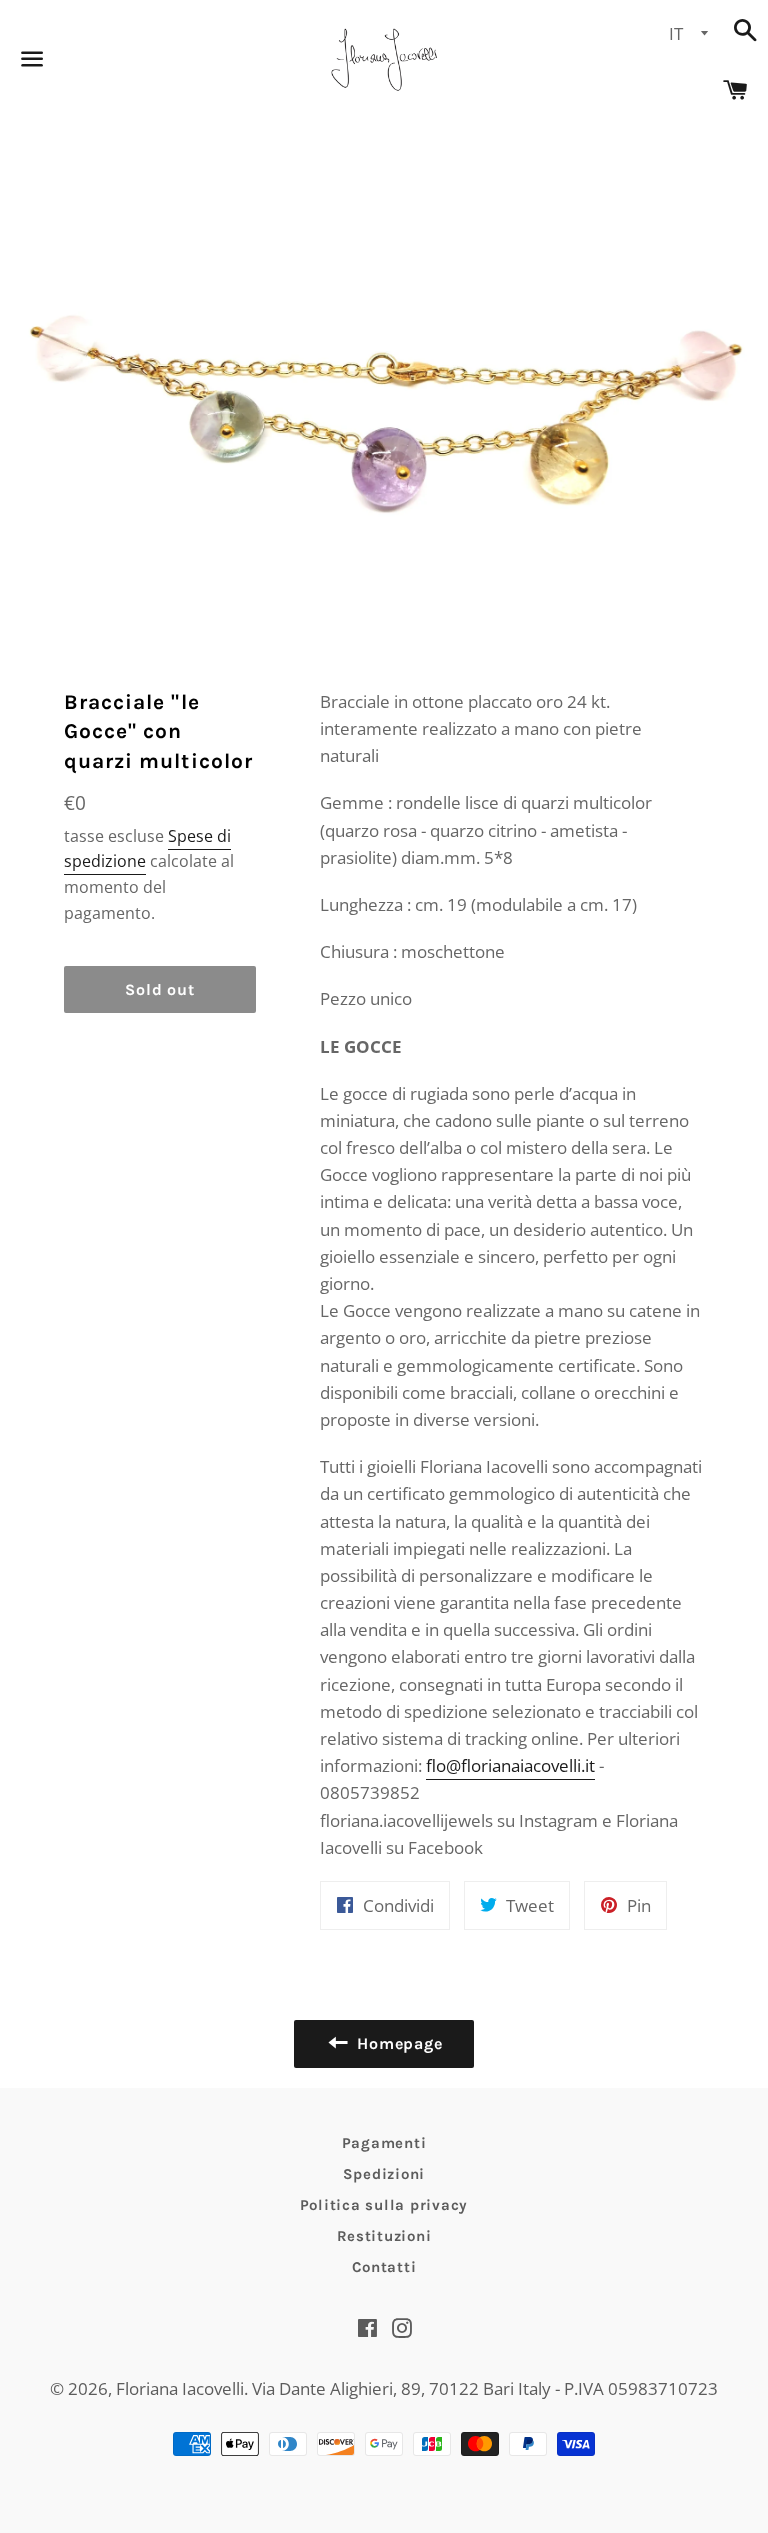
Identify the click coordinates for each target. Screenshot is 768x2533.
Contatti (384, 2267)
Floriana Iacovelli (180, 2388)
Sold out (159, 989)
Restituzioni (384, 2236)
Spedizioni (384, 2174)
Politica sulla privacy (384, 2205)
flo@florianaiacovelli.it (510, 1765)
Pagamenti (384, 2143)
